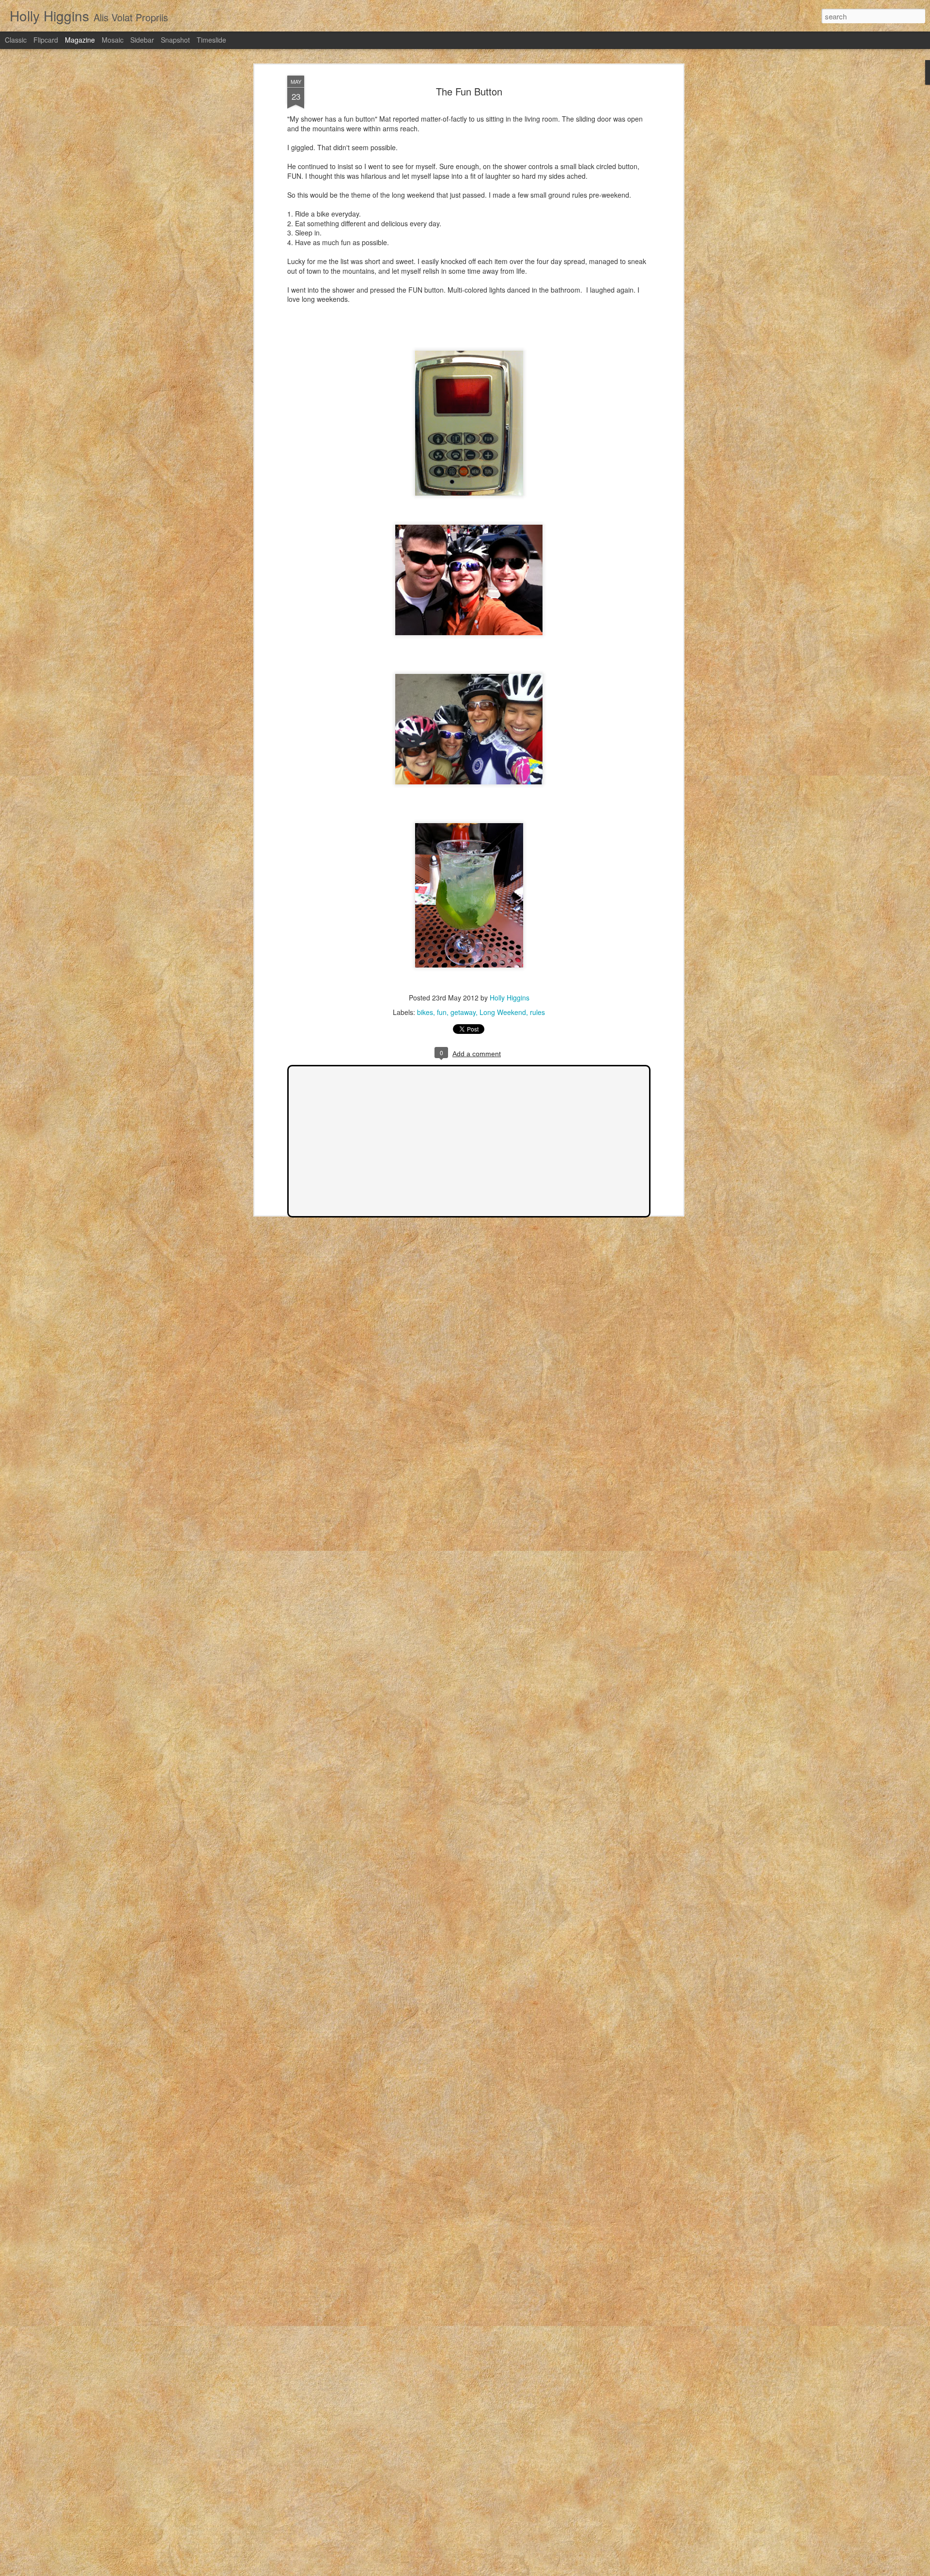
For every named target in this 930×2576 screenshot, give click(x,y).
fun (442, 1012)
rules (537, 1012)
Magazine (80, 40)
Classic (16, 40)
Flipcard (46, 40)
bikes (425, 1012)
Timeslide (211, 40)
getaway (463, 1012)
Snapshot (175, 40)
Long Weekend (503, 1012)
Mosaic (113, 40)
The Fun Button (469, 91)
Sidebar (142, 40)
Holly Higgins (510, 998)
